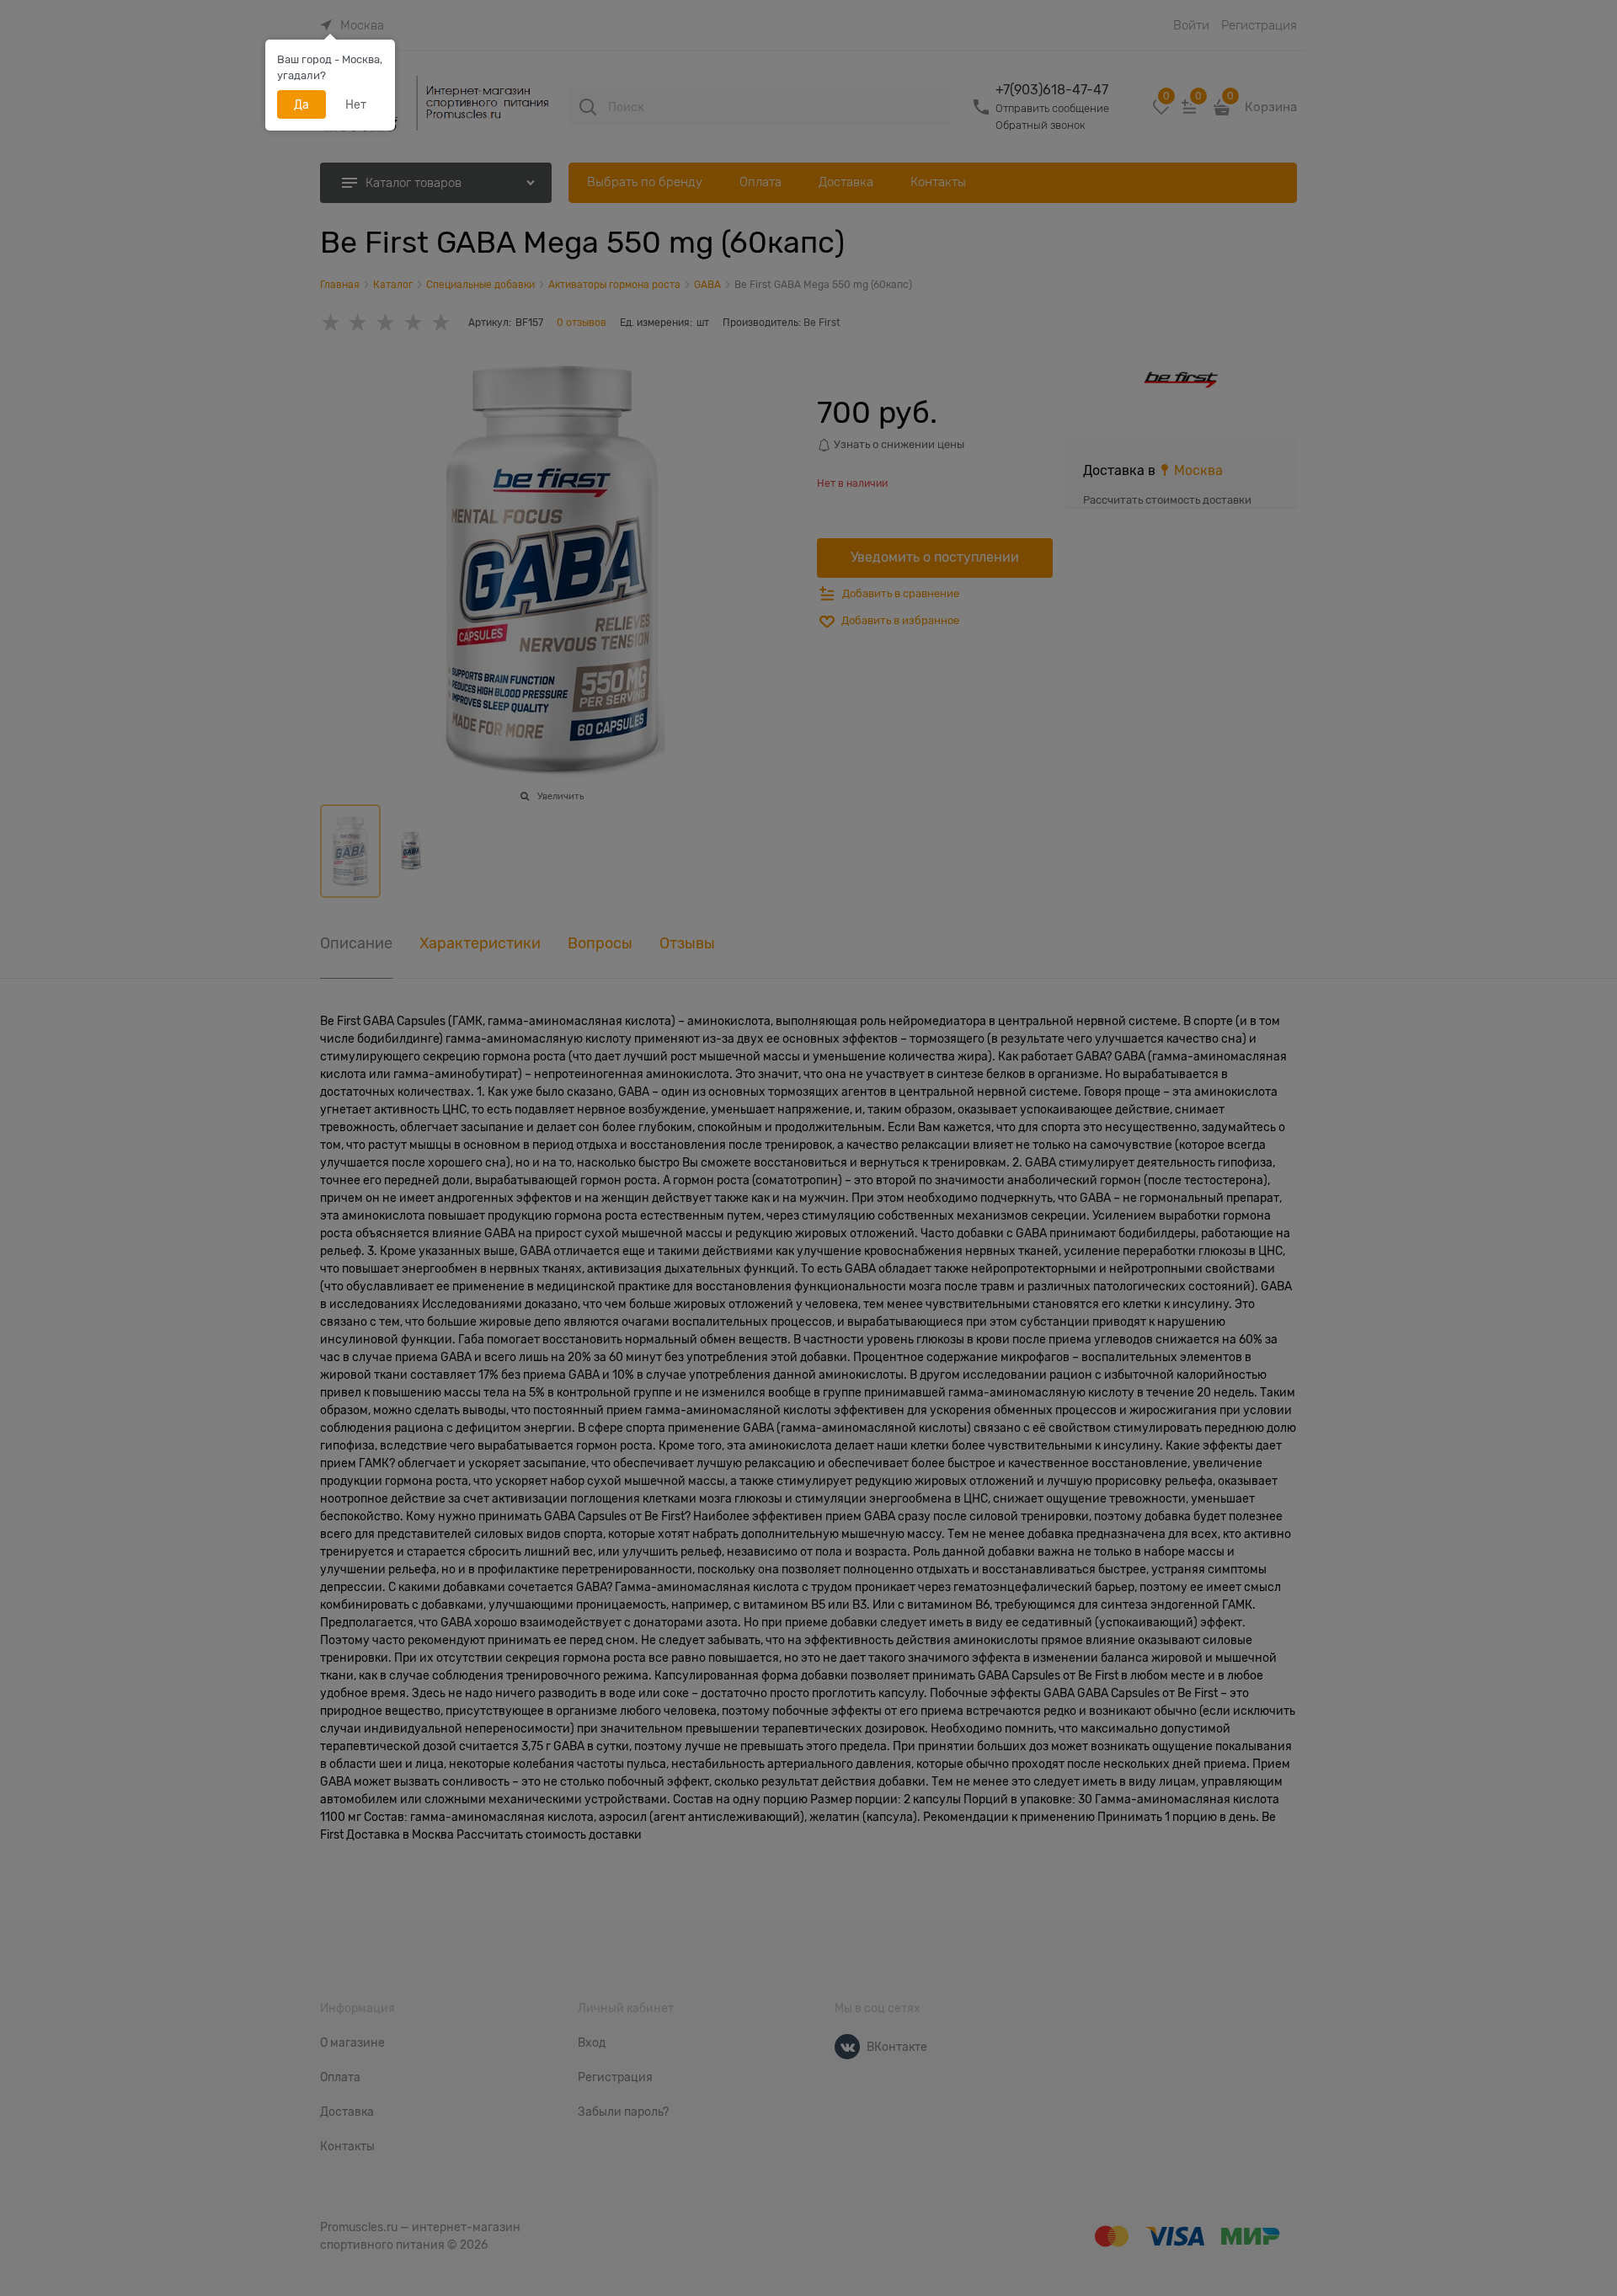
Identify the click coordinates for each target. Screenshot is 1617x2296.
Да (302, 104)
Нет (356, 104)
